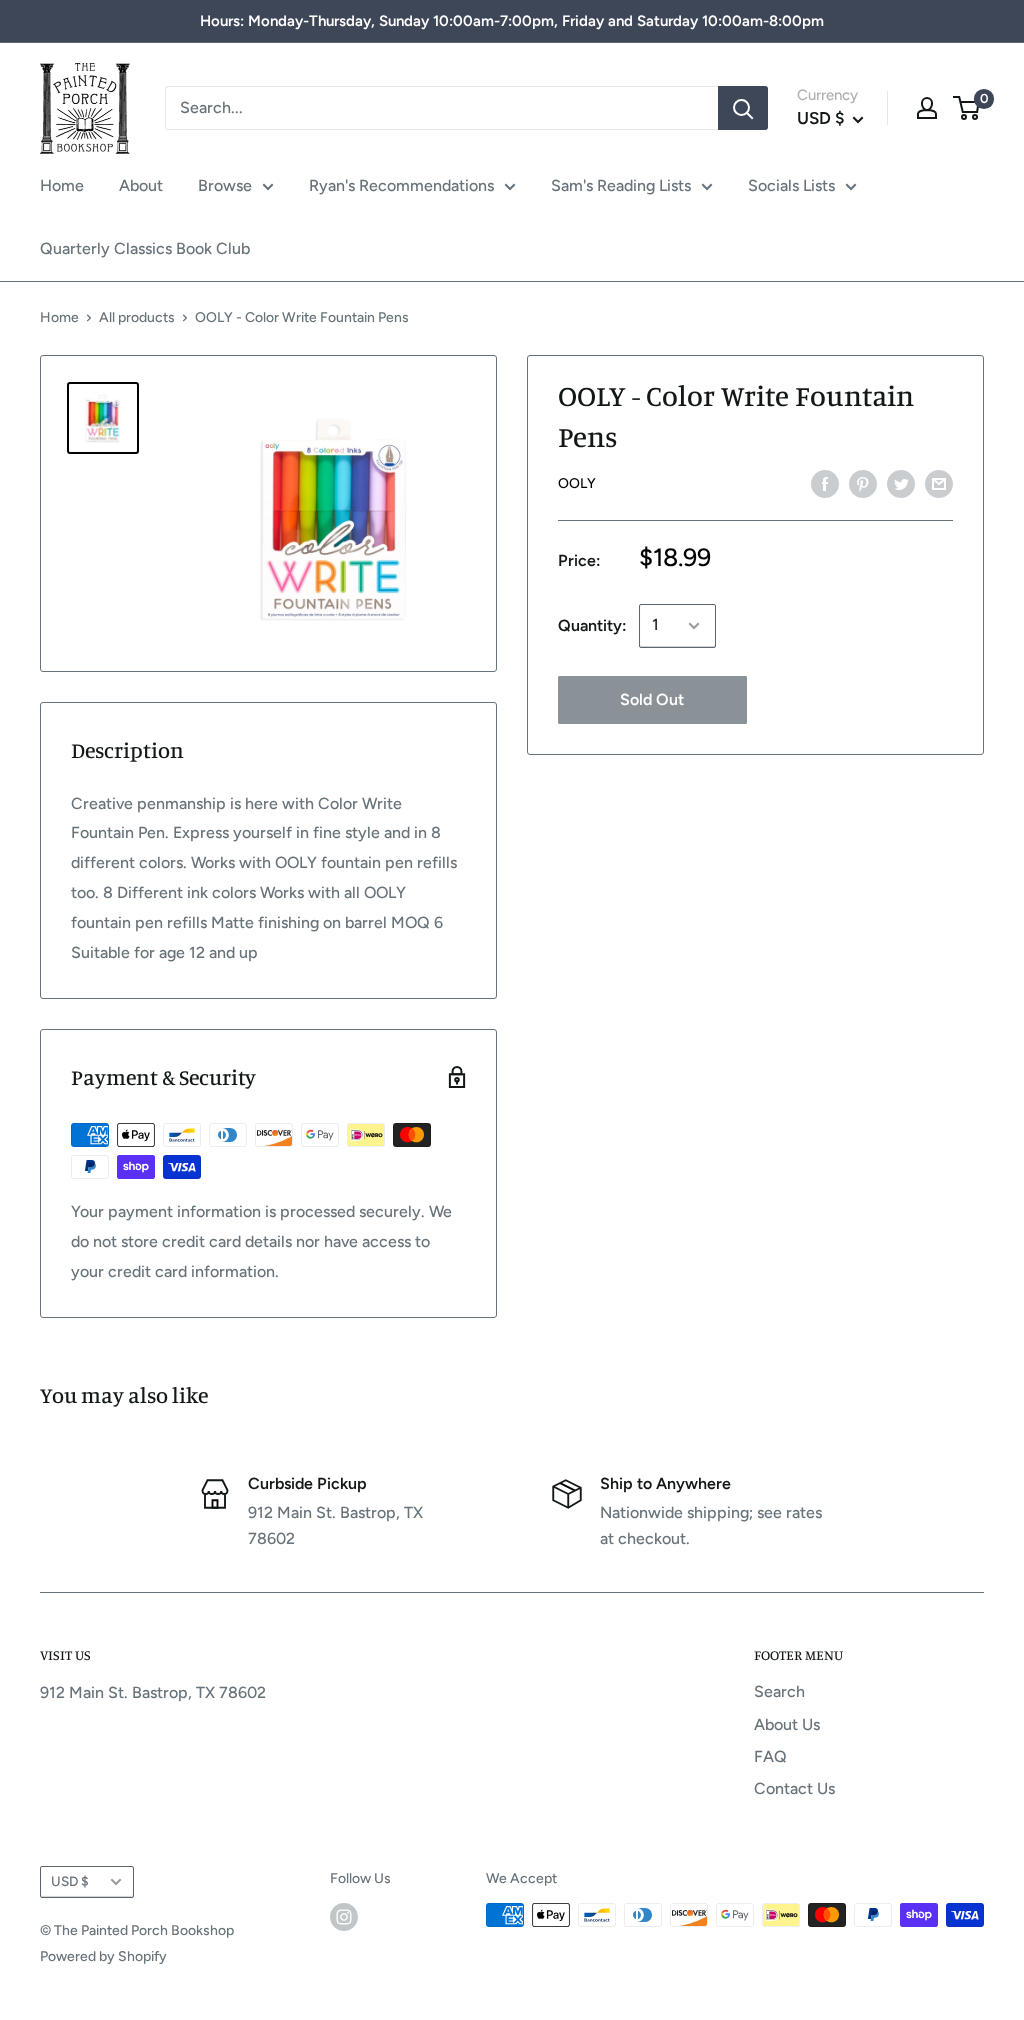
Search (779, 1691)
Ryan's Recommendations (401, 185)
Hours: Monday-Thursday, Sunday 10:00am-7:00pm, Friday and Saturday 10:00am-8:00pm (512, 21)
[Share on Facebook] (825, 483)
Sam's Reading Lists (621, 185)
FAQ (770, 1756)
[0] (967, 108)
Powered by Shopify (103, 1956)
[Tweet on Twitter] (901, 483)
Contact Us (794, 1788)
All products (137, 317)
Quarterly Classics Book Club (145, 248)
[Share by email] (939, 483)
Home (62, 185)
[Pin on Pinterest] (863, 483)
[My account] (927, 108)
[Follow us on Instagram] (344, 1917)
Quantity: (592, 625)
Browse (225, 185)
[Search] (743, 108)
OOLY (577, 483)
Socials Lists (791, 185)
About (141, 185)
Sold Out (652, 699)
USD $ (70, 1881)
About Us (787, 1724)
